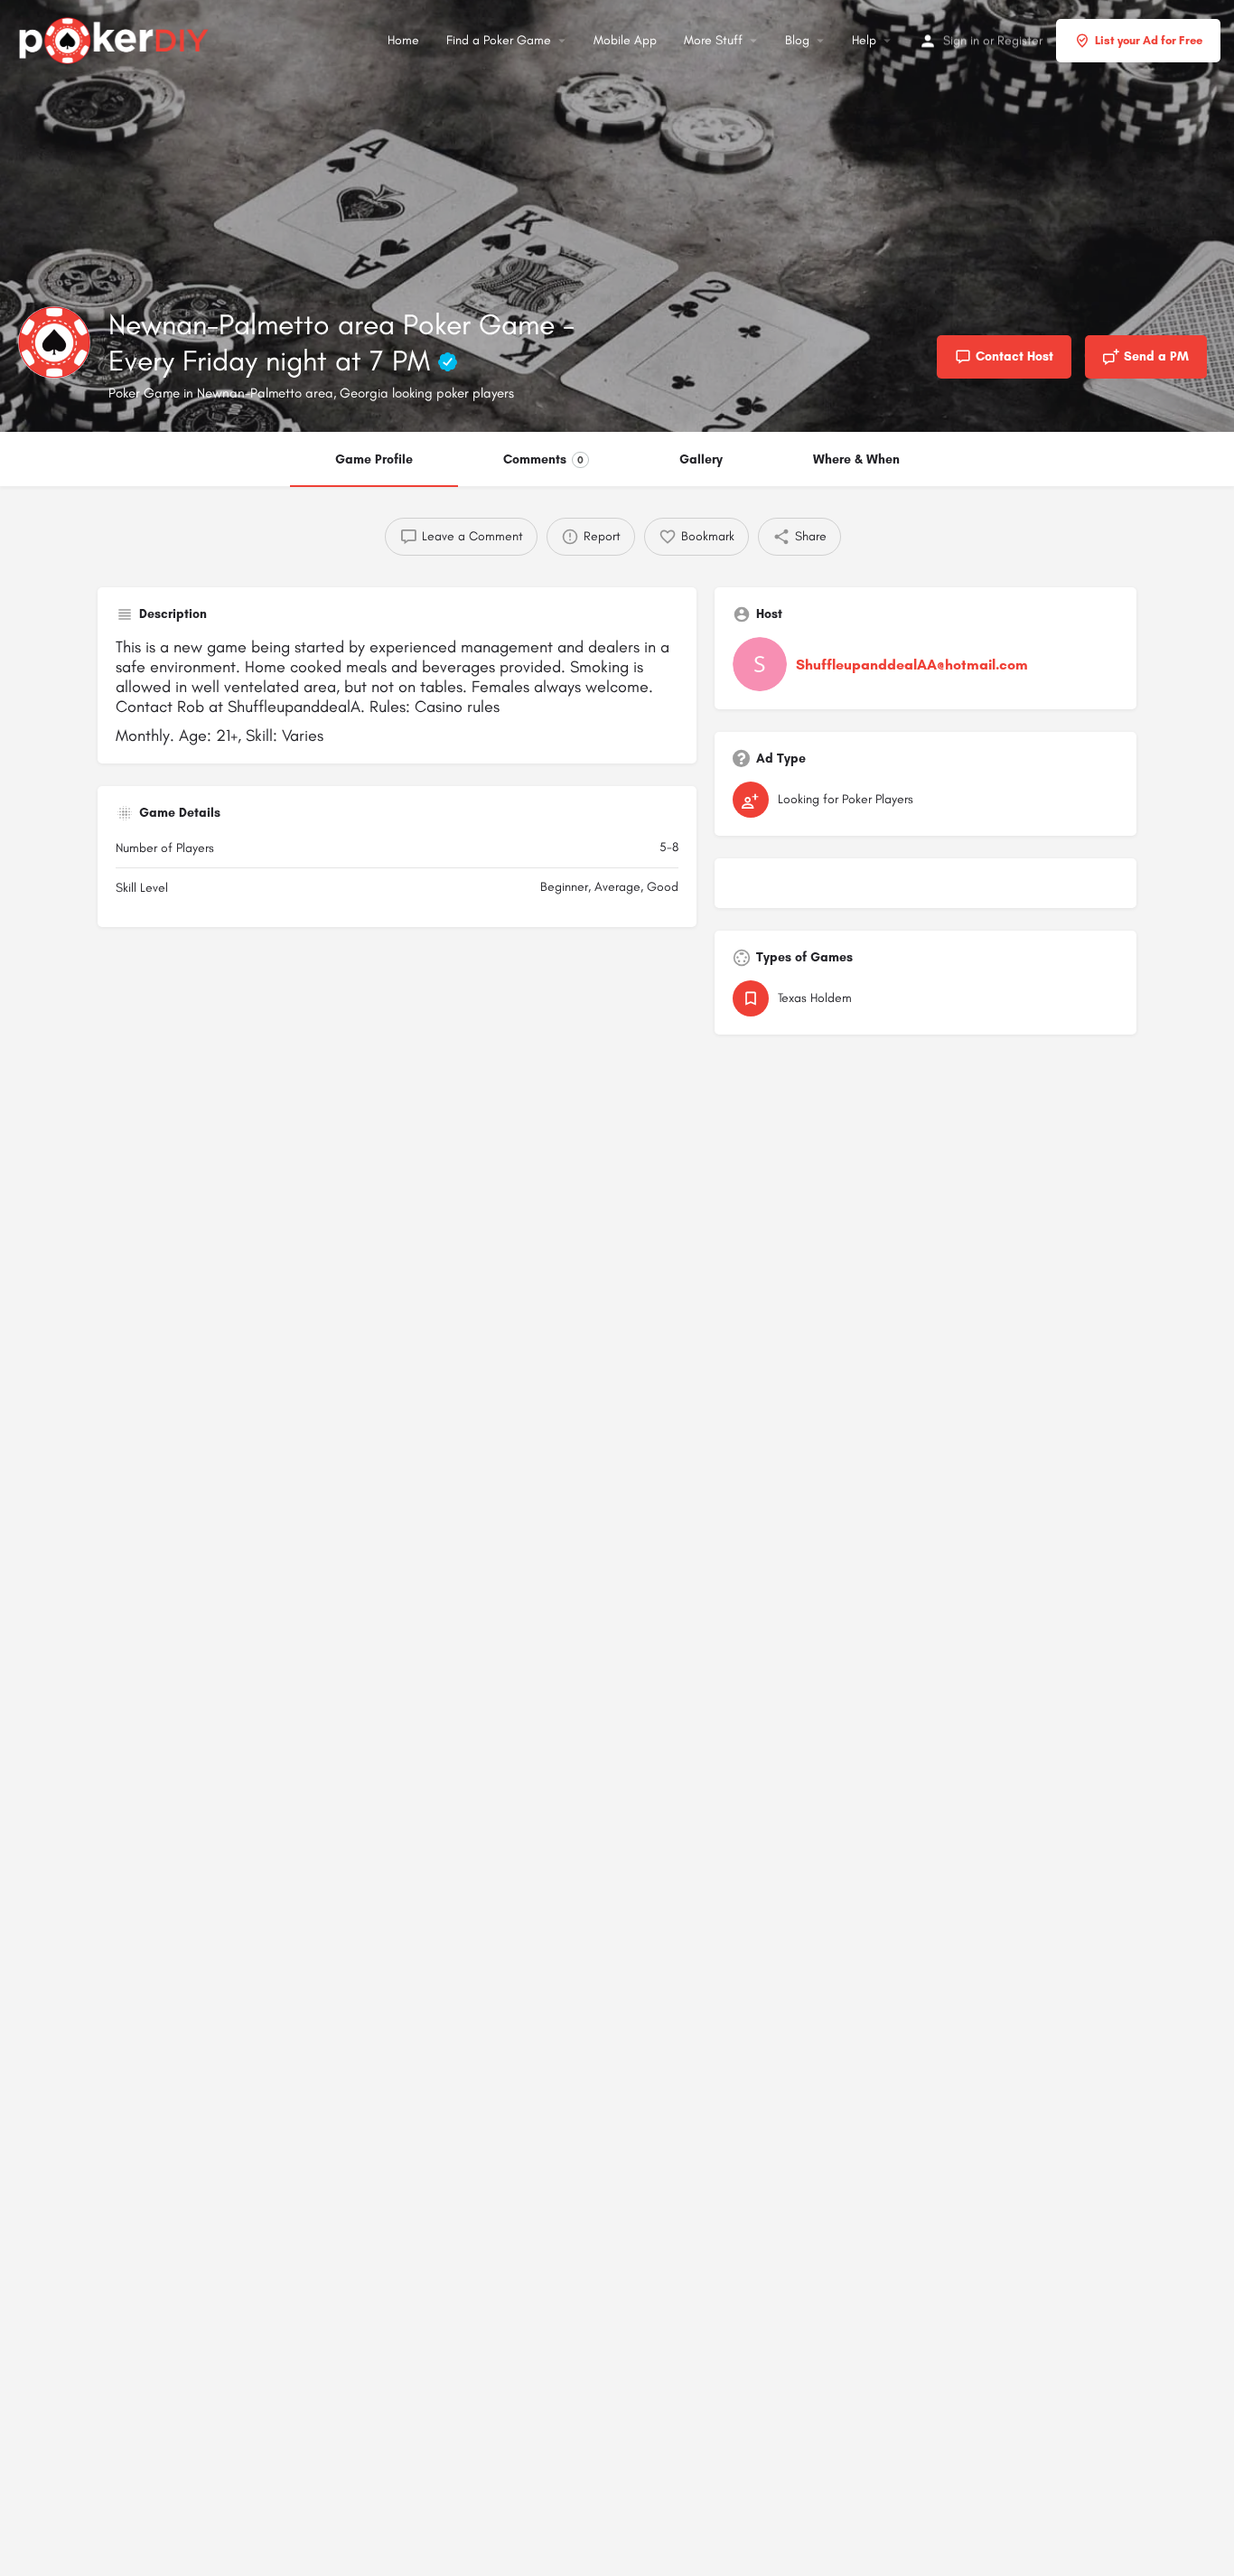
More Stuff (713, 40)
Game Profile (374, 459)
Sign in (961, 40)
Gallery (701, 459)
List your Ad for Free (1149, 40)
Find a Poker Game (499, 40)
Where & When (856, 459)
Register (1020, 40)
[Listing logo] (54, 342)
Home (403, 40)
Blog (797, 40)
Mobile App (625, 40)
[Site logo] (116, 38)
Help (864, 40)
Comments (543, 459)
